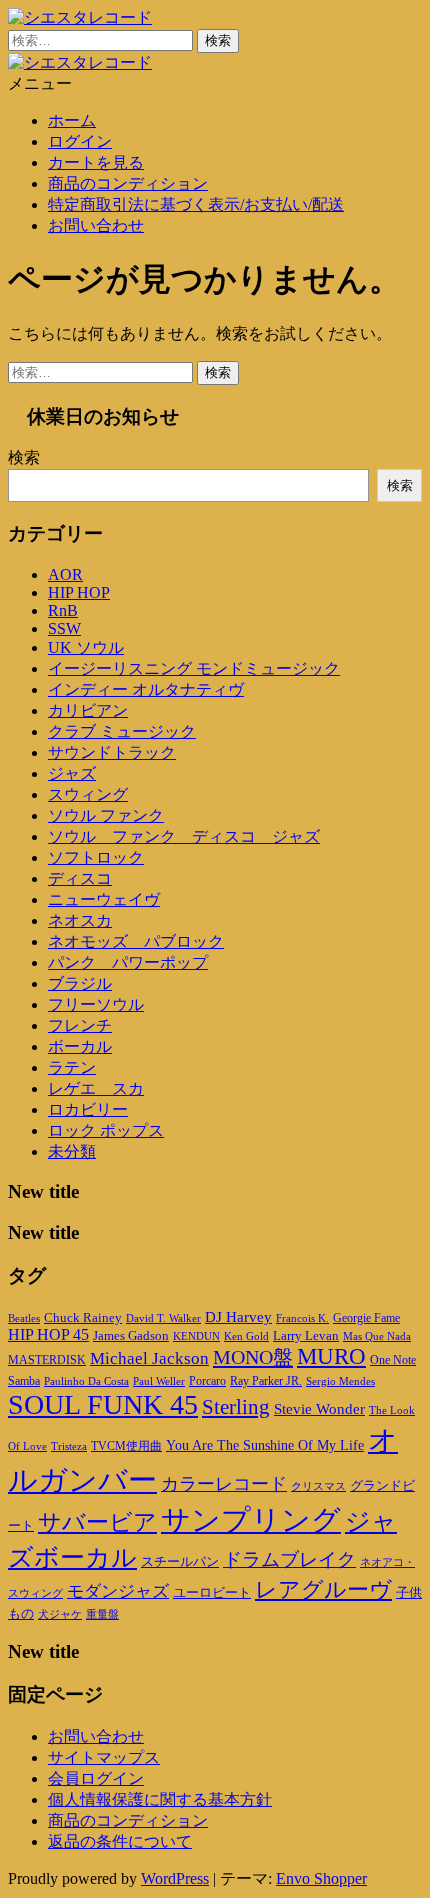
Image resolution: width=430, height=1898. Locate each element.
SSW (64, 628)
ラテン (72, 1067)
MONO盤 (253, 1357)
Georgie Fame (366, 1318)
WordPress (175, 1878)
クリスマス (318, 1486)
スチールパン (180, 1562)
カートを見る (96, 162)
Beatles (24, 1318)
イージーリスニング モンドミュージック (194, 668)
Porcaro (207, 1381)
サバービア (97, 1522)
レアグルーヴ (323, 1590)
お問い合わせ (96, 225)
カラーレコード (224, 1484)
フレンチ (80, 1025)
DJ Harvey (238, 1317)
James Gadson (131, 1335)
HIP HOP (79, 592)
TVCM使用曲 (126, 1446)
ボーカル (80, 1046)
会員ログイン (96, 1778)
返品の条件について (120, 1841)
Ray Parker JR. (266, 1381)
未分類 (72, 1151)
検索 (24, 457)
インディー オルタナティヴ (146, 689)
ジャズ (72, 773)
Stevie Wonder (319, 1409)
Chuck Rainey (83, 1317)
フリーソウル (96, 1004)
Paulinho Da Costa (86, 1381)
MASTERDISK (47, 1360)
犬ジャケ (60, 1614)
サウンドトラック (112, 752)
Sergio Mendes (340, 1381)
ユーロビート (212, 1592)
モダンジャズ (118, 1591)
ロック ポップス (106, 1130)
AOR (65, 574)
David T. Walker (163, 1318)
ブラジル (80, 983)
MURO (331, 1356)
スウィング (88, 794)
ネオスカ (80, 920)
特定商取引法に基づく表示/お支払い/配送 (196, 204)
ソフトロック (96, 857)
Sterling (236, 1407)
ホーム (72, 120)
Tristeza (69, 1446)
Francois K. (302, 1318)
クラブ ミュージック (122, 731)
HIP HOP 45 (48, 1334)
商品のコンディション (128, 183)
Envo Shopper (321, 1878)
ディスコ (80, 878)
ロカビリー (88, 1109)
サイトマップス (104, 1757)
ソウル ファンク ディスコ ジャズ (184, 836)
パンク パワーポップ (128, 962)
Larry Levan (306, 1335)
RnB (63, 610)
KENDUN (196, 1336)
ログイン (80, 141)
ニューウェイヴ (104, 899)
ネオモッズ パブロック (136, 941)
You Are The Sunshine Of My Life (265, 1445)
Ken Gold (246, 1336)
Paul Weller (159, 1381)
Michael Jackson (149, 1358)
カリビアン (88, 710)
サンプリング (251, 1520)
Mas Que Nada (377, 1336)
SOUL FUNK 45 (103, 1404)
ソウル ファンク (106, 815)
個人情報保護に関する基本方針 (160, 1799)
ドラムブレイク (289, 1559)
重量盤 (102, 1614)
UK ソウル (86, 647)
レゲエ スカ (96, 1088)
